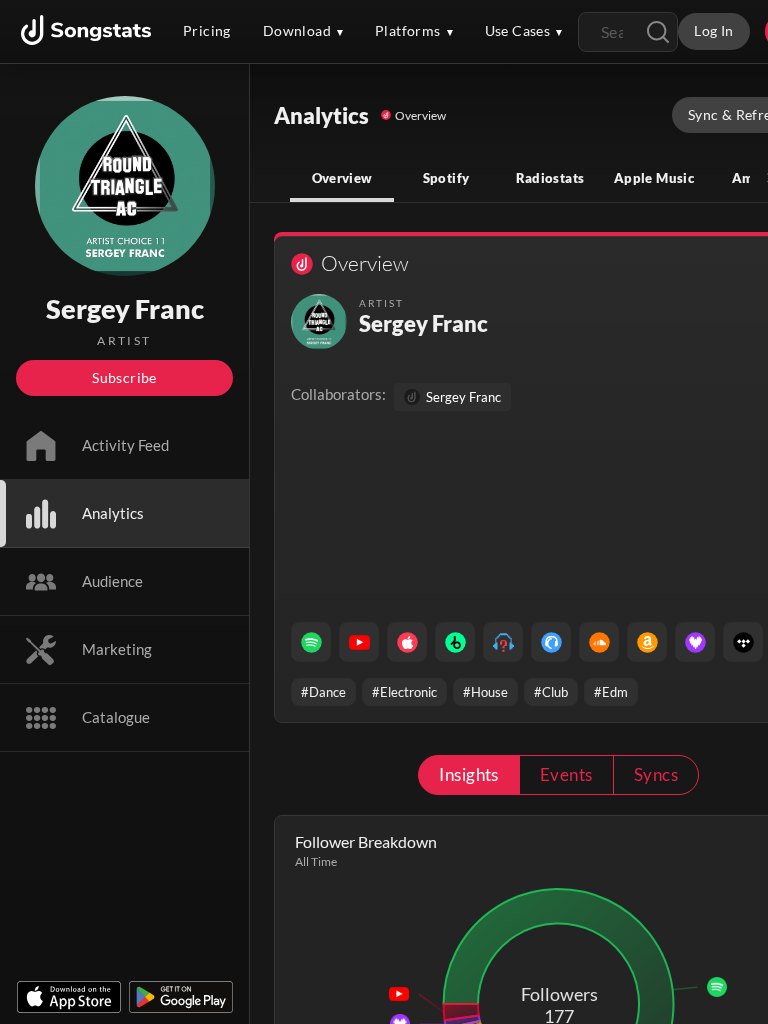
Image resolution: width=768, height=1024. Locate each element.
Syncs (656, 774)
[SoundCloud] (599, 642)
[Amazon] (647, 642)
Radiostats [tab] (550, 178)
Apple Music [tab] (654, 178)
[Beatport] (455, 642)
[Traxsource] (551, 642)
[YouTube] (359, 642)
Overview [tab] (342, 178)
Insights (469, 774)
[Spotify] (311, 642)
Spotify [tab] (446, 178)
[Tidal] (743, 642)
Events (566, 774)
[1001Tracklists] (503, 642)
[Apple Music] (407, 642)
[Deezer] (695, 642)
